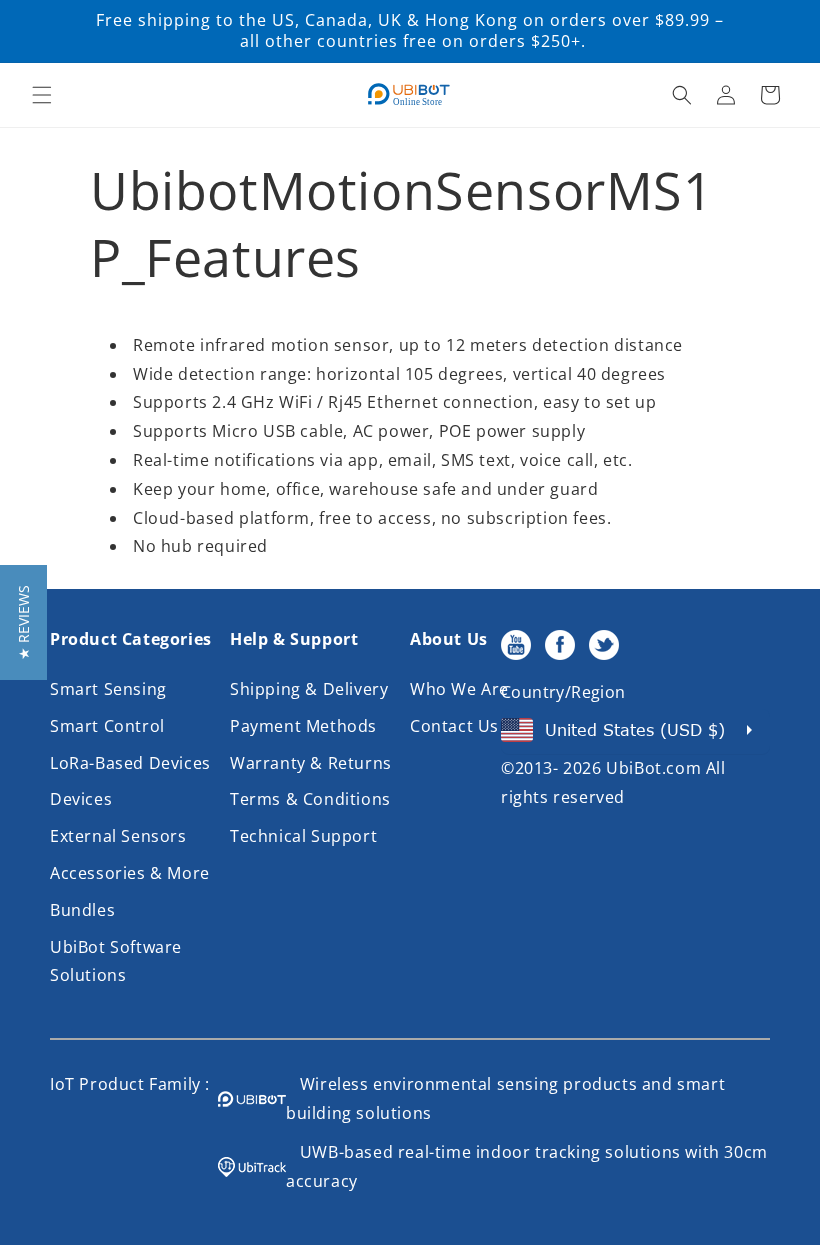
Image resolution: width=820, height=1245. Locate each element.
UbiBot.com (653, 768)
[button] (42, 95)
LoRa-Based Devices (130, 763)
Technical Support (303, 836)
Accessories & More (130, 873)
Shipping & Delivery (309, 689)
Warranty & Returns (311, 763)
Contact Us (454, 726)
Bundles (82, 910)
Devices (81, 799)
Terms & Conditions (310, 799)
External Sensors (118, 836)
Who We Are (459, 689)
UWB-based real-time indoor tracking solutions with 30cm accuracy (527, 1166)
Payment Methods (303, 726)
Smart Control (107, 726)
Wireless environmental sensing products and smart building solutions (505, 1098)
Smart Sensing (108, 689)
